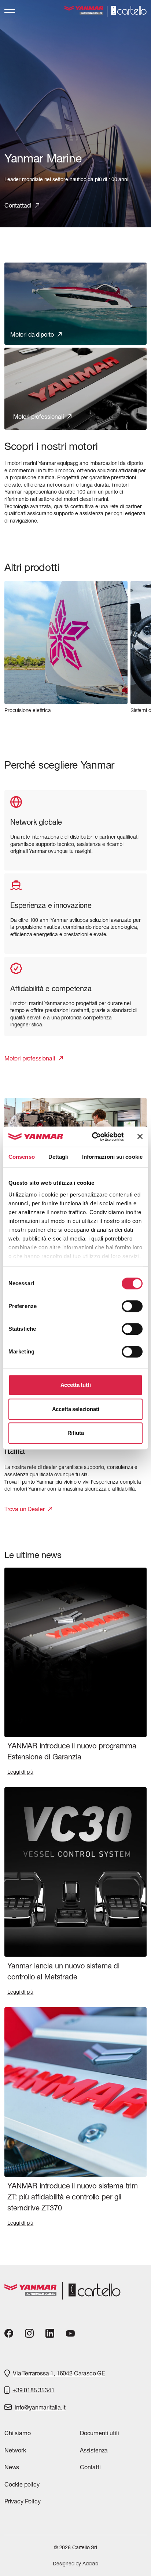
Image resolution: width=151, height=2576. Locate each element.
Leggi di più (20, 1772)
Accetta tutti (76, 1385)
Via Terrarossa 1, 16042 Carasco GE (59, 2373)
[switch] (132, 1306)
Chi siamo (17, 2433)
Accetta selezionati (76, 1409)
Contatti (90, 2467)
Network (15, 2450)
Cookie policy (22, 2484)
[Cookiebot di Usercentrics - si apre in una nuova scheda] (93, 1137)
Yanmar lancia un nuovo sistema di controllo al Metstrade (63, 1971)
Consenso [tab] (22, 1157)
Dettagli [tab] (58, 1157)
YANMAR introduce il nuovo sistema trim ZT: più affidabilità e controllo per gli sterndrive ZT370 (73, 2197)
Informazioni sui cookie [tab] (112, 1157)
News (12, 2467)
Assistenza (94, 2450)
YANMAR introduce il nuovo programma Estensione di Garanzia (72, 1751)
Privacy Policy (23, 2501)
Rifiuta (76, 1433)
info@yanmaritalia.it (40, 2407)
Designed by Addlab (75, 2564)
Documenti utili (99, 2433)
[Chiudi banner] (140, 1137)
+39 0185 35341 (34, 2390)
